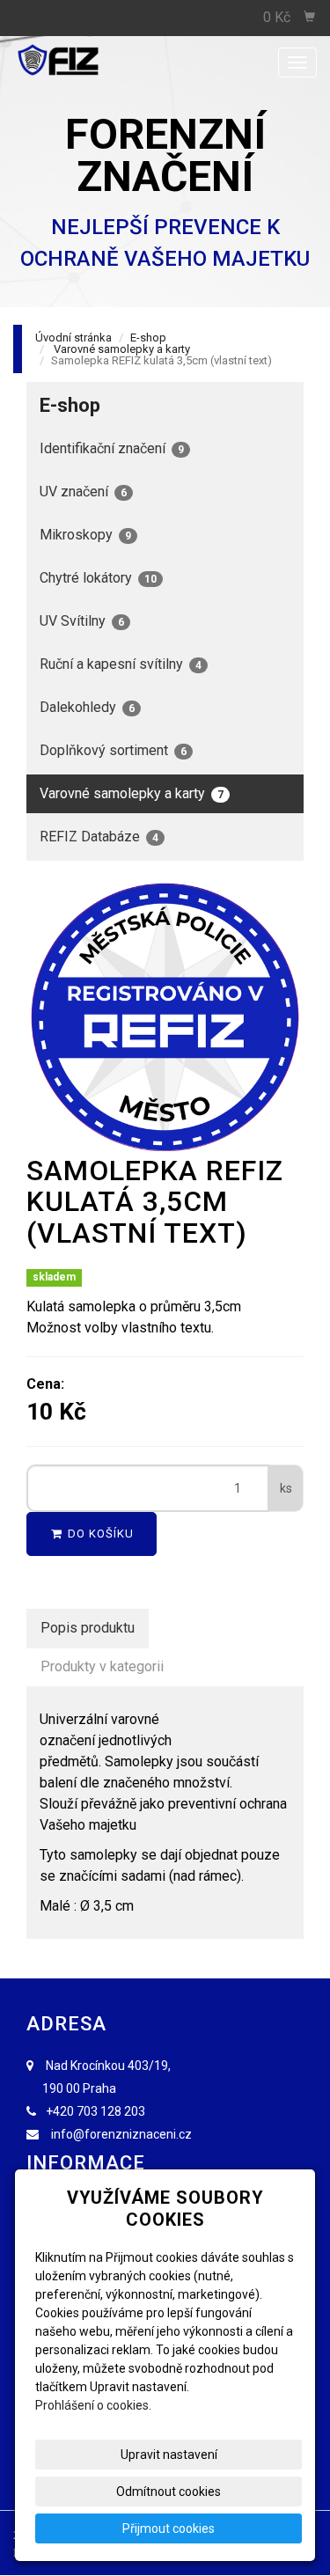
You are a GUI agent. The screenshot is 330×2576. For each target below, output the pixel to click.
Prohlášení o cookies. (93, 2405)
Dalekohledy (87, 707)
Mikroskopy (85, 535)
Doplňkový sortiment (113, 750)
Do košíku (99, 1534)
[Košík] (310, 18)
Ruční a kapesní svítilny (121, 664)
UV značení (83, 492)
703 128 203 (111, 2111)
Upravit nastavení (169, 2455)
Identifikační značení (112, 448)
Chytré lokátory (98, 578)
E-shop (148, 338)
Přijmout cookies (169, 2528)
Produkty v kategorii (102, 1666)
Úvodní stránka (73, 338)
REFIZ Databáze (99, 837)
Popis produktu (88, 1628)
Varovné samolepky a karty (122, 349)
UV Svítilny (82, 621)
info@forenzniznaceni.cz (121, 2134)
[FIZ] (88, 61)
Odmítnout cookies (169, 2492)
